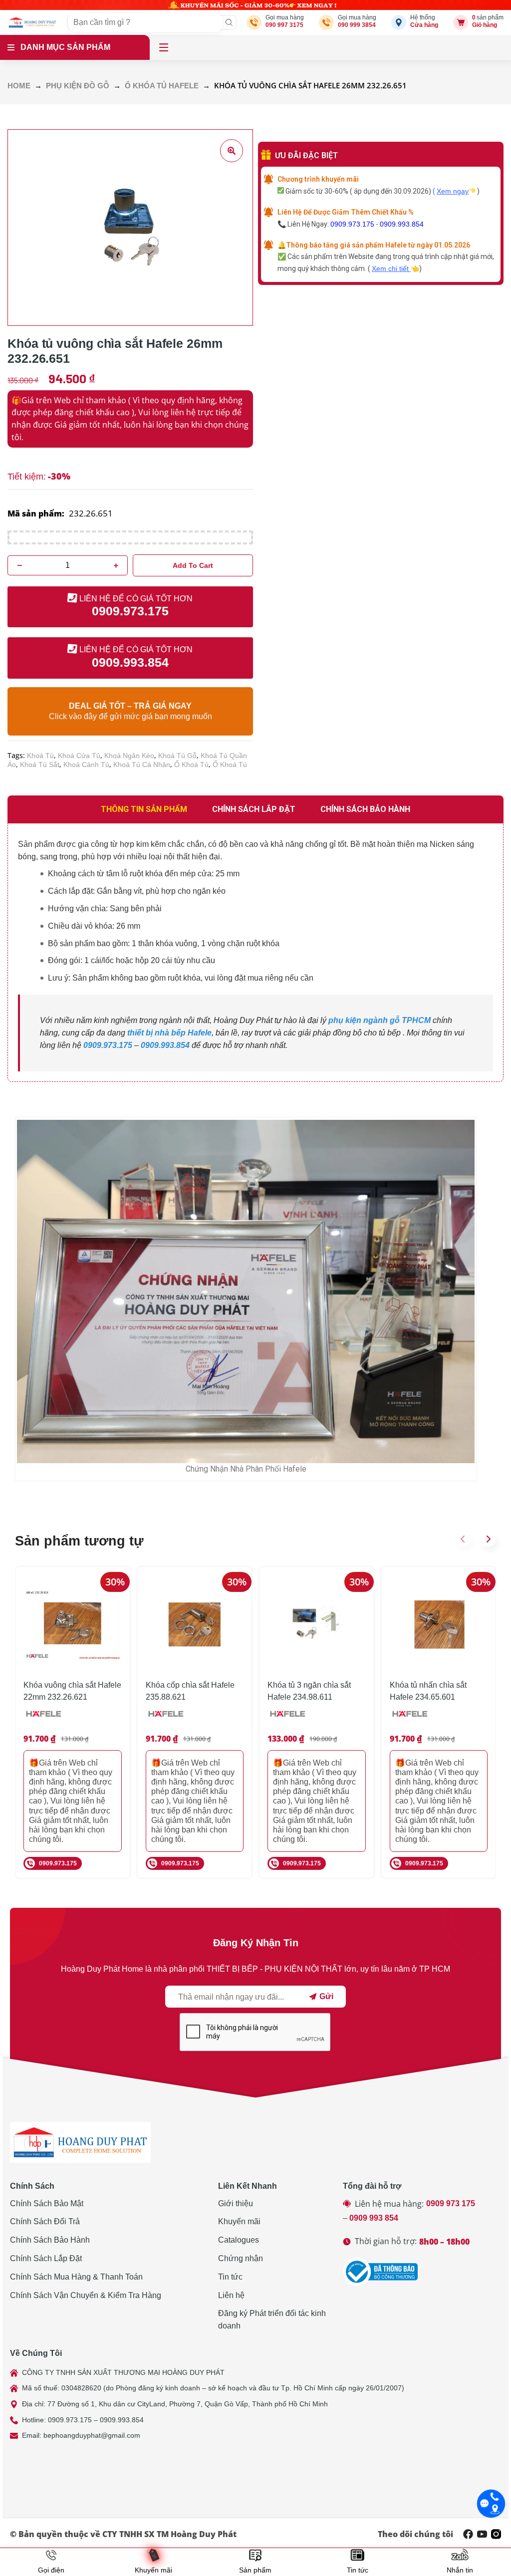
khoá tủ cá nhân (142, 765)
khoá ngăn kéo (129, 756)
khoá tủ (40, 756)
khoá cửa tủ (79, 756)
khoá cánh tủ (86, 765)
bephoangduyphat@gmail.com (92, 2435)
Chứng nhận (241, 2258)
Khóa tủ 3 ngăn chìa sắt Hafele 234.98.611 (309, 1691)
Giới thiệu (236, 2203)
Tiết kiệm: (27, 477)
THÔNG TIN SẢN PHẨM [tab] (144, 809)
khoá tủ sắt (40, 765)
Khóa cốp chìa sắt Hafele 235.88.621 (190, 1691)
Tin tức (230, 2277)
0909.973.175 (352, 224)
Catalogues (239, 2240)
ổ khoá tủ (191, 765)
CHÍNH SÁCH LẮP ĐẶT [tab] (254, 809)
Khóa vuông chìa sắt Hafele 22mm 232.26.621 (72, 1691)
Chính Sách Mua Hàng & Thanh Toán (76, 2277)
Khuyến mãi (239, 2221)
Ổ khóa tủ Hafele (162, 86)
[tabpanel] (255, 953)
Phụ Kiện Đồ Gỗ (78, 86)
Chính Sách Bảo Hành (50, 2240)
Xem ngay (453, 191)
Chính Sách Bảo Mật (47, 2203)
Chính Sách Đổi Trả (45, 2221)
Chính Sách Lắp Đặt (46, 2258)
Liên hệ (231, 2295)
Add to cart (193, 565)
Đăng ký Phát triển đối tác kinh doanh (272, 2319)
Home (19, 86)
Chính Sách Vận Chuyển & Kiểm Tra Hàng (86, 2295)
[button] (463, 1539)
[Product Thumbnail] (232, 151)
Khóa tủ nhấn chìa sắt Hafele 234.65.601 (428, 1691)
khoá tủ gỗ (177, 756)
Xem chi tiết (391, 268)
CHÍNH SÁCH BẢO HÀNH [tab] (365, 809)
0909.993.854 (402, 224)
